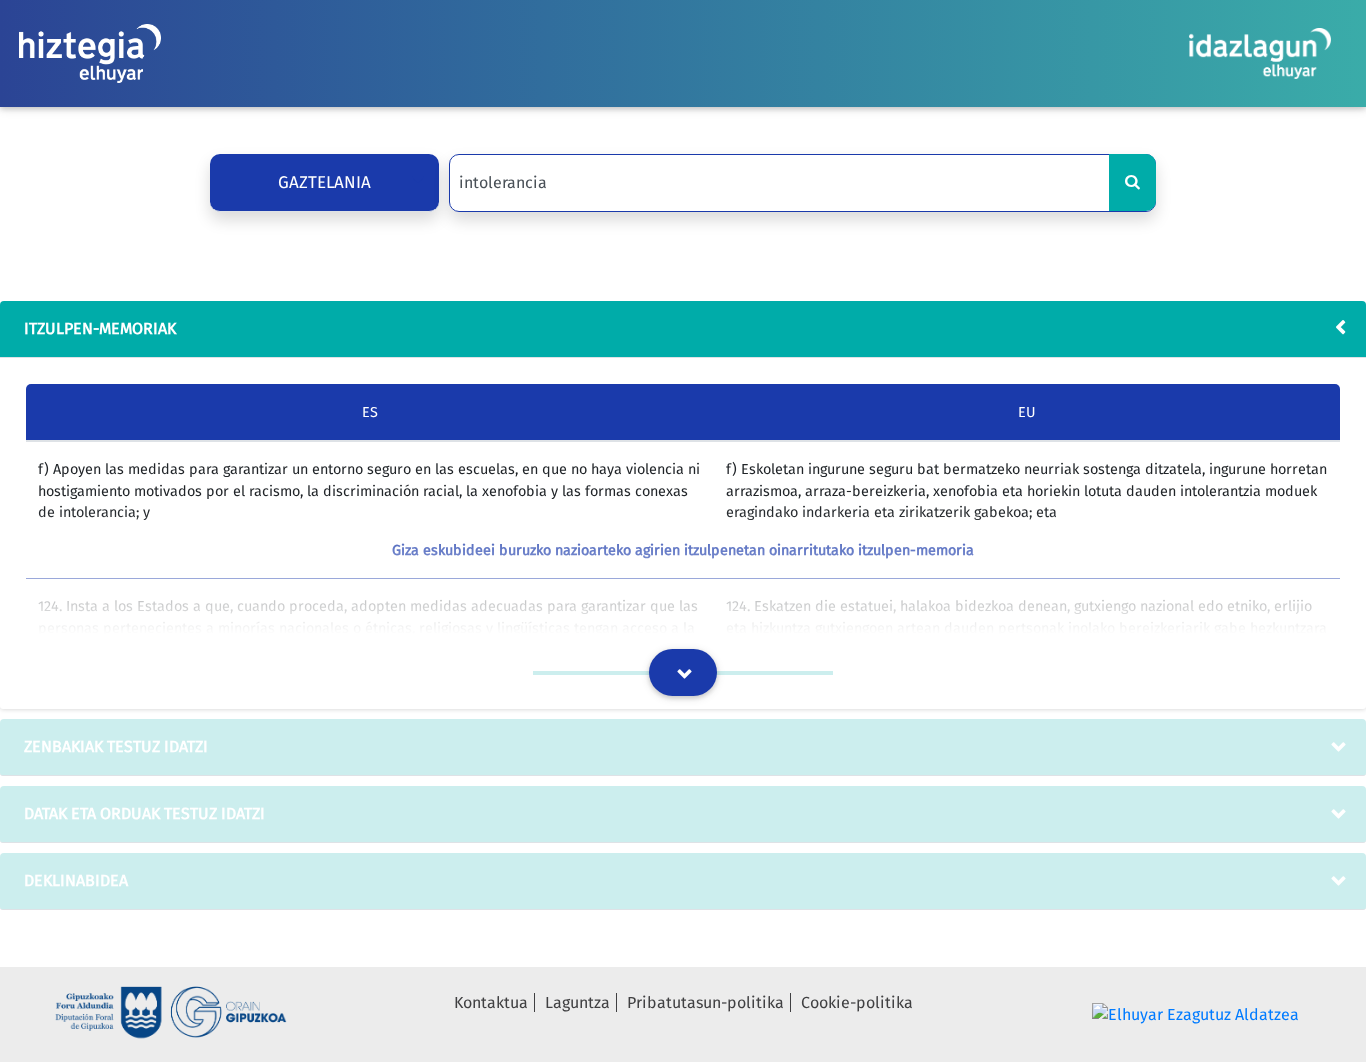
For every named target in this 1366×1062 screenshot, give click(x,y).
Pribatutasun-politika (705, 1002)
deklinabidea (76, 880)
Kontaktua (491, 1002)
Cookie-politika (857, 1002)
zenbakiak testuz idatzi (116, 746)
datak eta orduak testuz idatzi (144, 813)
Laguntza (577, 1002)
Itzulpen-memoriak (100, 328)
